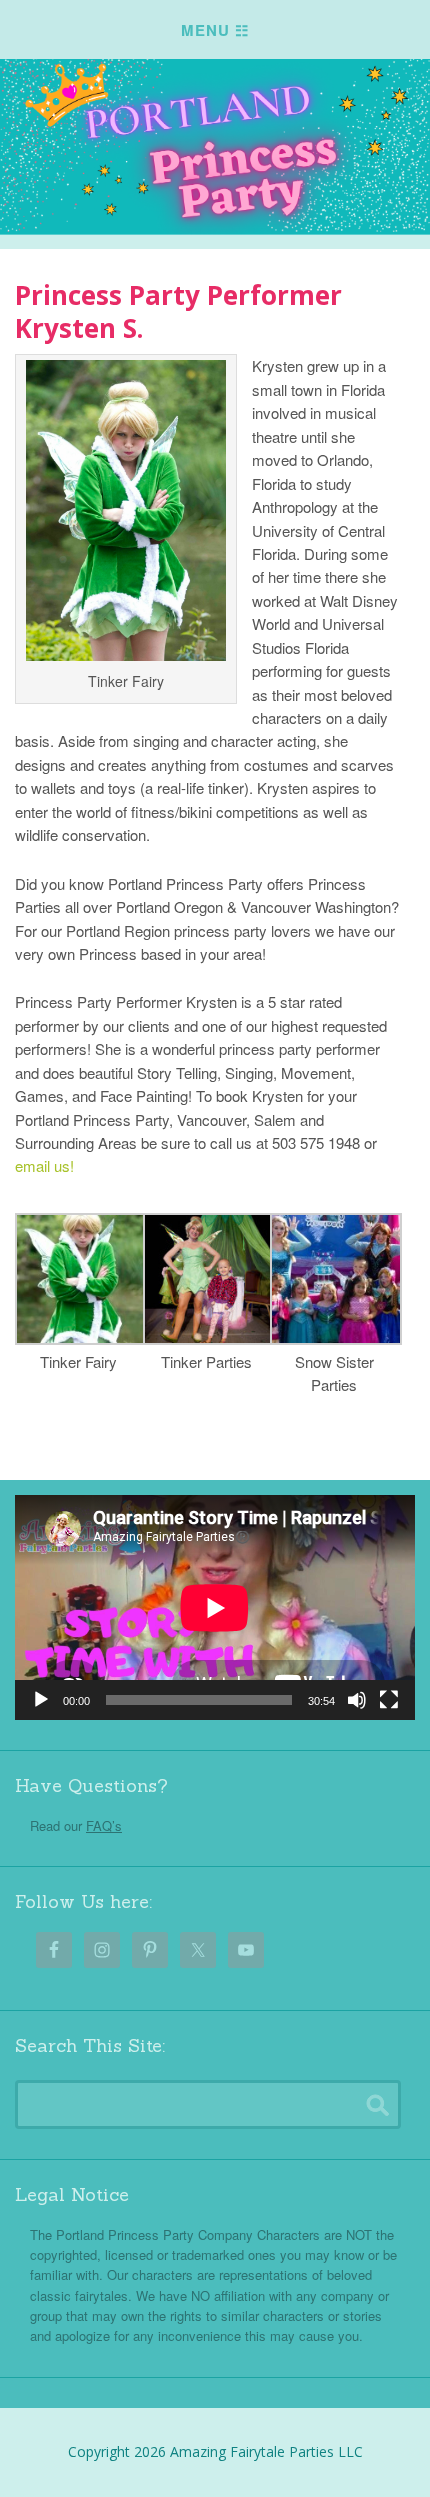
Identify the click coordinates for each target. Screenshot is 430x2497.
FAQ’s (104, 1825)
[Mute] (357, 1700)
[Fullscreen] (389, 1700)
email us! (44, 1165)
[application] (215, 1607)
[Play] (41, 1700)
